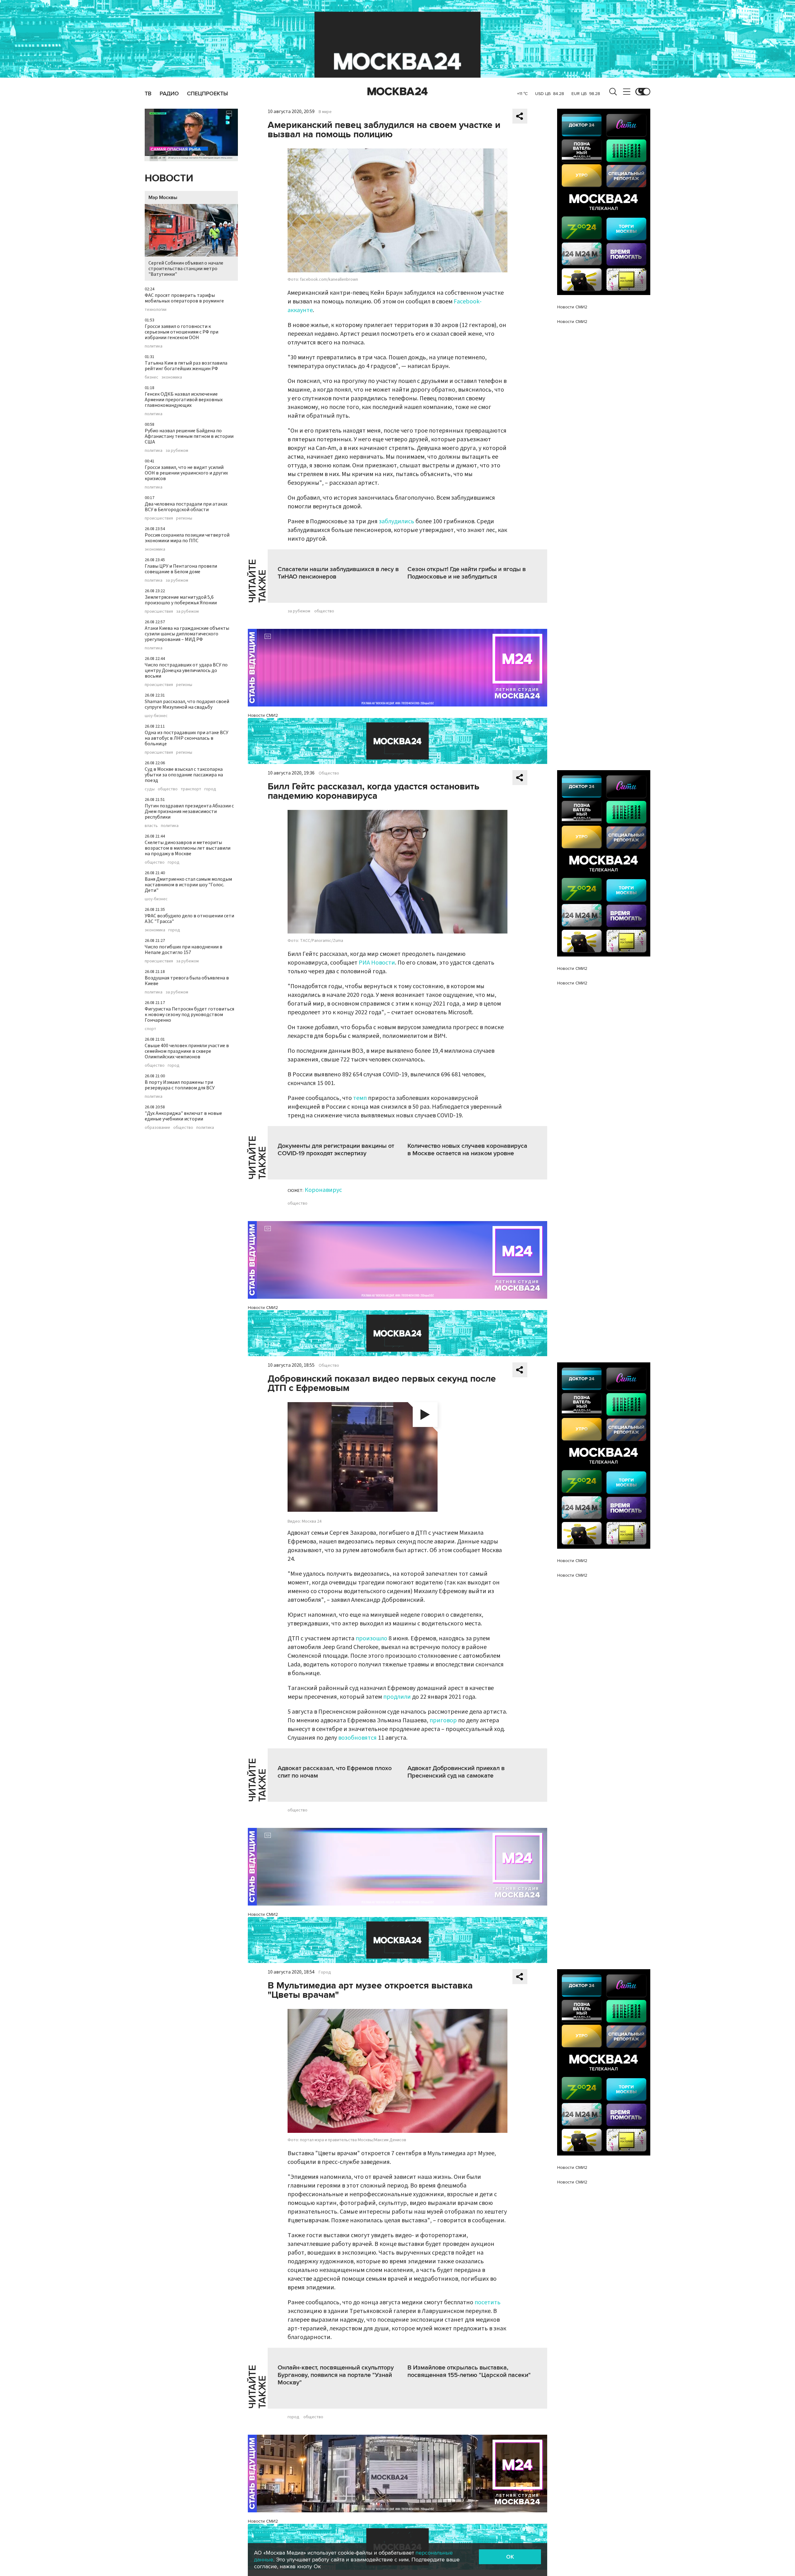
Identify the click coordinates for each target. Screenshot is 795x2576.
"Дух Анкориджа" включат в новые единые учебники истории (183, 1116)
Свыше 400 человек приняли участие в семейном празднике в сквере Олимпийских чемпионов (187, 1051)
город (210, 789)
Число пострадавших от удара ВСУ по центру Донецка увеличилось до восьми (186, 670)
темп (360, 1098)
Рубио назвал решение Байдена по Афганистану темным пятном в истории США (189, 436)
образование (157, 1128)
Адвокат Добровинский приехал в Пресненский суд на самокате (456, 1772)
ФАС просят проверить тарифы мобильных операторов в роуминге (184, 298)
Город (325, 1972)
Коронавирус (323, 1190)
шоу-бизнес (156, 716)
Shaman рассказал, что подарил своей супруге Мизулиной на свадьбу (187, 704)
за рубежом (177, 451)
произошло (371, 1638)
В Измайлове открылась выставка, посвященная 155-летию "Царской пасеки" (469, 2371)
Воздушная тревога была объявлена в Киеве (187, 981)
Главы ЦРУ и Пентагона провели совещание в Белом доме (181, 569)
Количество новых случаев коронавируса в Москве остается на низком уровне (467, 1150)
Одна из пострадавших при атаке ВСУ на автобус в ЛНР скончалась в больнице (186, 738)
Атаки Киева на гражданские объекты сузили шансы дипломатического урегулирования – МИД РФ (187, 634)
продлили (397, 1697)
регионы (184, 518)
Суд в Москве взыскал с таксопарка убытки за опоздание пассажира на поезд (184, 775)
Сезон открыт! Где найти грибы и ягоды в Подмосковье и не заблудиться (467, 573)
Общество (329, 773)
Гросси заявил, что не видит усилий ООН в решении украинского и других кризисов (186, 473)
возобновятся (357, 1738)
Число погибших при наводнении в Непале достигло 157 (184, 950)
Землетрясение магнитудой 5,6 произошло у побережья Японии (181, 600)
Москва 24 (397, 92)
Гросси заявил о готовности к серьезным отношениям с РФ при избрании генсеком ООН (182, 332)
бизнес (152, 377)
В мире (325, 112)
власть (151, 826)
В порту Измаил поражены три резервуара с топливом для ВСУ (180, 1085)
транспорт (191, 789)
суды (150, 789)
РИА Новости (377, 963)
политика (154, 346)
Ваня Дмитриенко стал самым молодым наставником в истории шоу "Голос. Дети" (188, 885)
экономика (172, 377)
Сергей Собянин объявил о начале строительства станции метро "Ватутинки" (186, 269)
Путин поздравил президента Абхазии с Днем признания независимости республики (189, 811)
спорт (150, 1029)
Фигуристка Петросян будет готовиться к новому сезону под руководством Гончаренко (189, 1015)
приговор (443, 1720)
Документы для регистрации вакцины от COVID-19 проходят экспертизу (336, 1150)
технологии (156, 310)
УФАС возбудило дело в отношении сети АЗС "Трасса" (189, 919)
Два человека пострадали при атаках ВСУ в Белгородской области (186, 507)
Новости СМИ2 (263, 715)
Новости (169, 178)
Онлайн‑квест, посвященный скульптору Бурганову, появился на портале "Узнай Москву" (336, 2375)
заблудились (396, 521)
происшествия (159, 518)
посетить (488, 2302)
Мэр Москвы (163, 198)
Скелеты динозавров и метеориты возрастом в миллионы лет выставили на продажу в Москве (188, 848)
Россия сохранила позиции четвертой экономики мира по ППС (187, 538)
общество (168, 789)
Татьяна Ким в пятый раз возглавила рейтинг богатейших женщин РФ (186, 366)
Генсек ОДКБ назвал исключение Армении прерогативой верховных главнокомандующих (184, 400)
